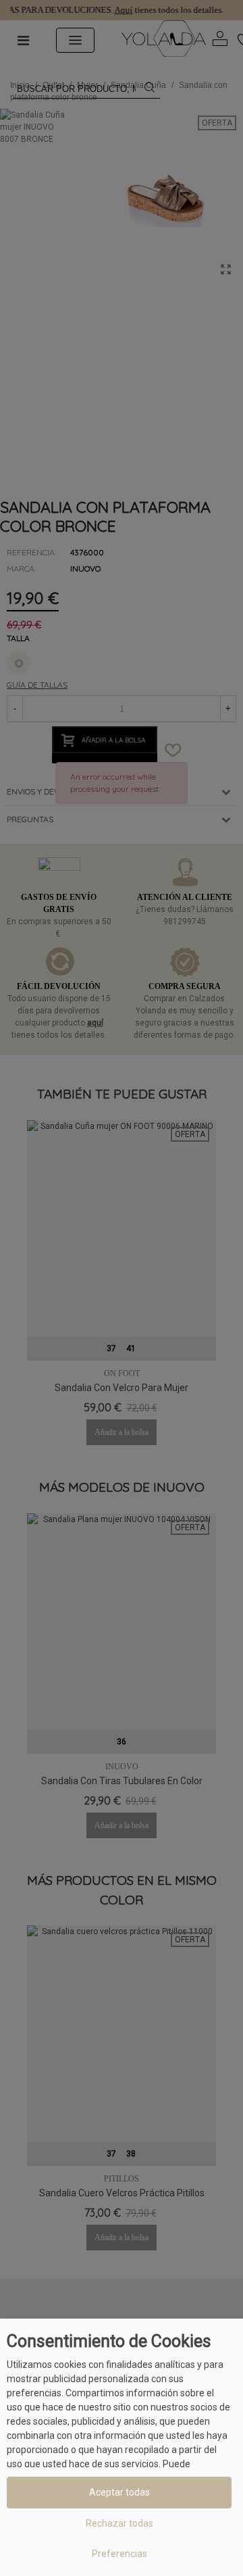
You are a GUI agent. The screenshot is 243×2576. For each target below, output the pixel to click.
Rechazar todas (119, 2523)
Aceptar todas (119, 2492)
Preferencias (119, 2554)
